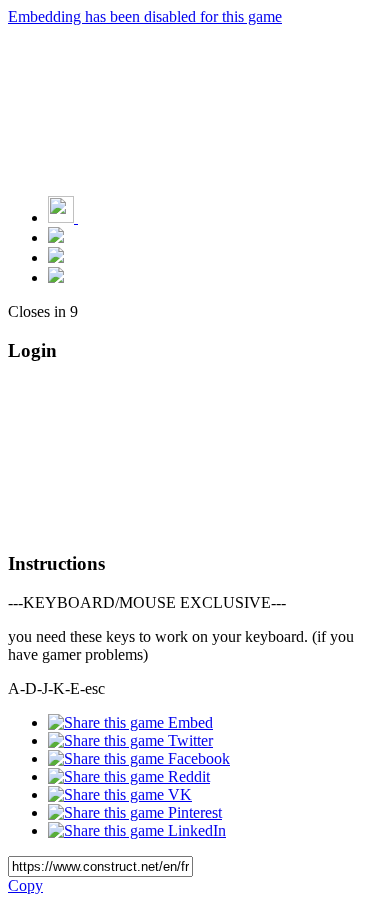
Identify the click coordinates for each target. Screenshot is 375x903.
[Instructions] (56, 237)
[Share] (56, 257)
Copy (25, 885)
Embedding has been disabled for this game (145, 16)
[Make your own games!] (105, 217)
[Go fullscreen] (56, 277)
